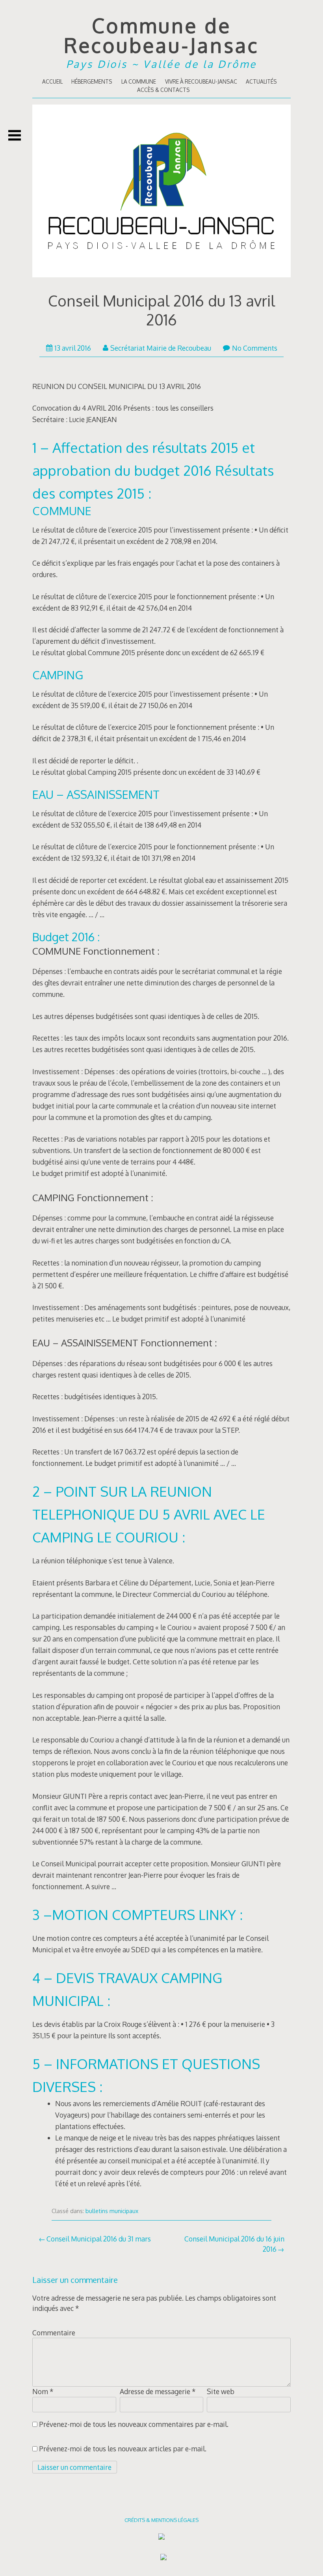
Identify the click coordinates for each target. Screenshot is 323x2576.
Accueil (52, 81)
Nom (43, 2391)
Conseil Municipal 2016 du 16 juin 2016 (234, 2244)
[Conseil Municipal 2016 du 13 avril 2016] (161, 193)
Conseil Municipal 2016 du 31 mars (99, 2239)
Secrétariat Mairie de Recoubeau (161, 348)
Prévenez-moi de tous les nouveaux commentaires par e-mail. (134, 2424)
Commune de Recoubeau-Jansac (161, 35)
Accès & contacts (163, 90)
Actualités (261, 81)
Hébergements (92, 81)
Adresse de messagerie (158, 2391)
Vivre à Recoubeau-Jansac (201, 81)
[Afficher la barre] (15, 135)
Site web (221, 2391)
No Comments (255, 348)
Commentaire (54, 2333)
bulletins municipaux (112, 2211)
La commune (139, 81)
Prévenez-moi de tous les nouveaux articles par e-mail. (123, 2449)
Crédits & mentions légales (161, 2520)
